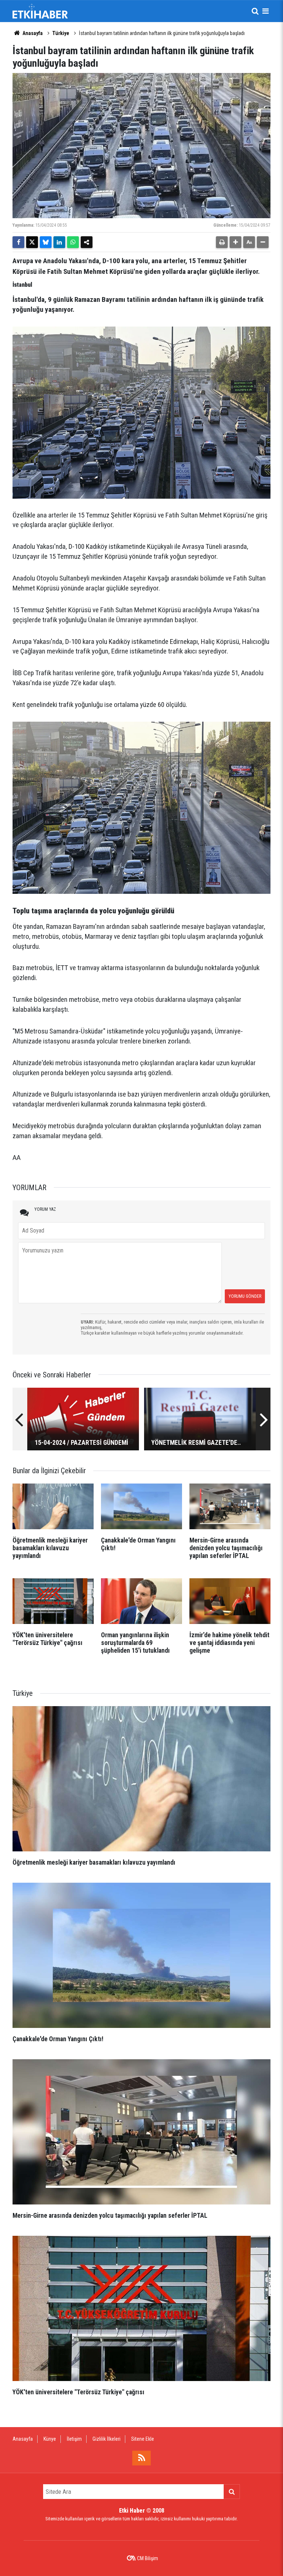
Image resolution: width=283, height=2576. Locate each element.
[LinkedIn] (59, 242)
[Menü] (265, 11)
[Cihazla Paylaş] (87, 242)
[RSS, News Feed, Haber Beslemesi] (141, 2458)
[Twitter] (32, 242)
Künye (50, 2439)
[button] (235, 242)
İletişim (74, 2439)
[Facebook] (18, 242)
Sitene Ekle (143, 2439)
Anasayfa (32, 33)
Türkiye (61, 33)
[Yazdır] (222, 242)
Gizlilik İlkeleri (106, 2439)
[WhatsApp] (73, 242)
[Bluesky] (46, 242)
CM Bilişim (148, 2558)
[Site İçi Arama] (255, 11)
